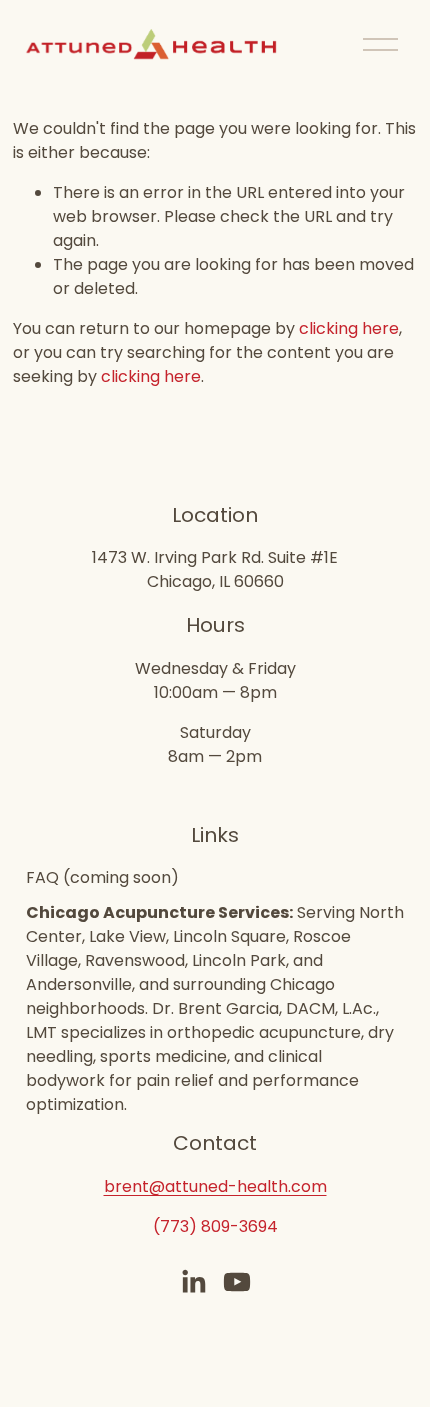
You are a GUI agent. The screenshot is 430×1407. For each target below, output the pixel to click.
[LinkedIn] (193, 1282)
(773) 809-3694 (215, 1226)
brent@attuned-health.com (215, 1186)
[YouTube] (237, 1282)
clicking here (349, 328)
